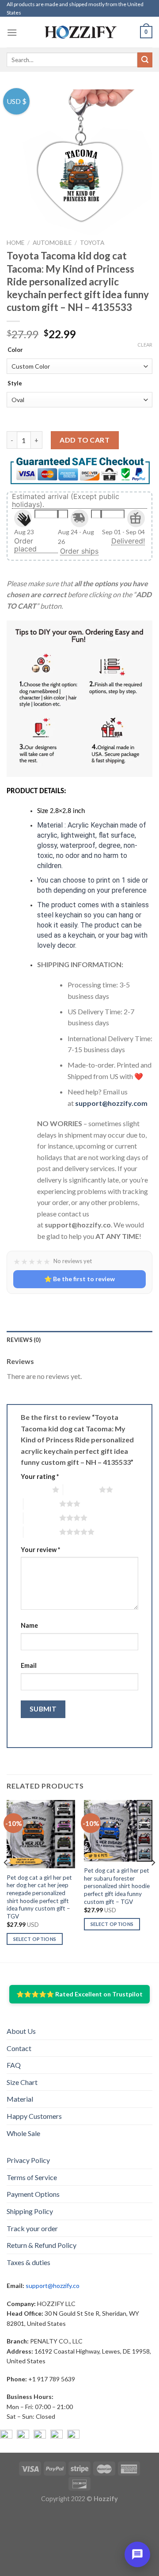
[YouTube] (40, 2436)
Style (15, 384)
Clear (145, 345)
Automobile (52, 243)
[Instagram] (23, 2436)
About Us (21, 2031)
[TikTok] (73, 2436)
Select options (35, 1939)
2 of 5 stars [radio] (81, 1489)
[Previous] (6, 1880)
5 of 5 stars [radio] (41, 1532)
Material (20, 2099)
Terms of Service (32, 2177)
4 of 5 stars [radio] (41, 1518)
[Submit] (145, 60)
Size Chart (22, 2082)
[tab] (79, 1340)
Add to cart (85, 440)
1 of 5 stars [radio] (34, 1489)
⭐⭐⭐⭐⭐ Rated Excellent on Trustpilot (79, 1994)
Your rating (40, 1476)
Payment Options (33, 2194)
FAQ (14, 2065)
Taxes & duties (28, 2262)
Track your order (32, 2228)
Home (15, 243)
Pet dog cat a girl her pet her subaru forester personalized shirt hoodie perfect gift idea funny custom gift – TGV (117, 1886)
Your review (40, 1550)
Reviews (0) (24, 1340)
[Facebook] (6, 2436)
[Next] (153, 1880)
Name (29, 1625)
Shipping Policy (30, 2211)
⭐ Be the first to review (79, 1279)
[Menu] (12, 32)
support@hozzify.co (53, 2286)
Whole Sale (23, 2133)
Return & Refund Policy (42, 2245)
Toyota (92, 243)
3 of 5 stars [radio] (41, 1504)
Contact (19, 2048)
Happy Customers (34, 2116)
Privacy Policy (28, 2160)
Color (15, 350)
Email (29, 1665)
